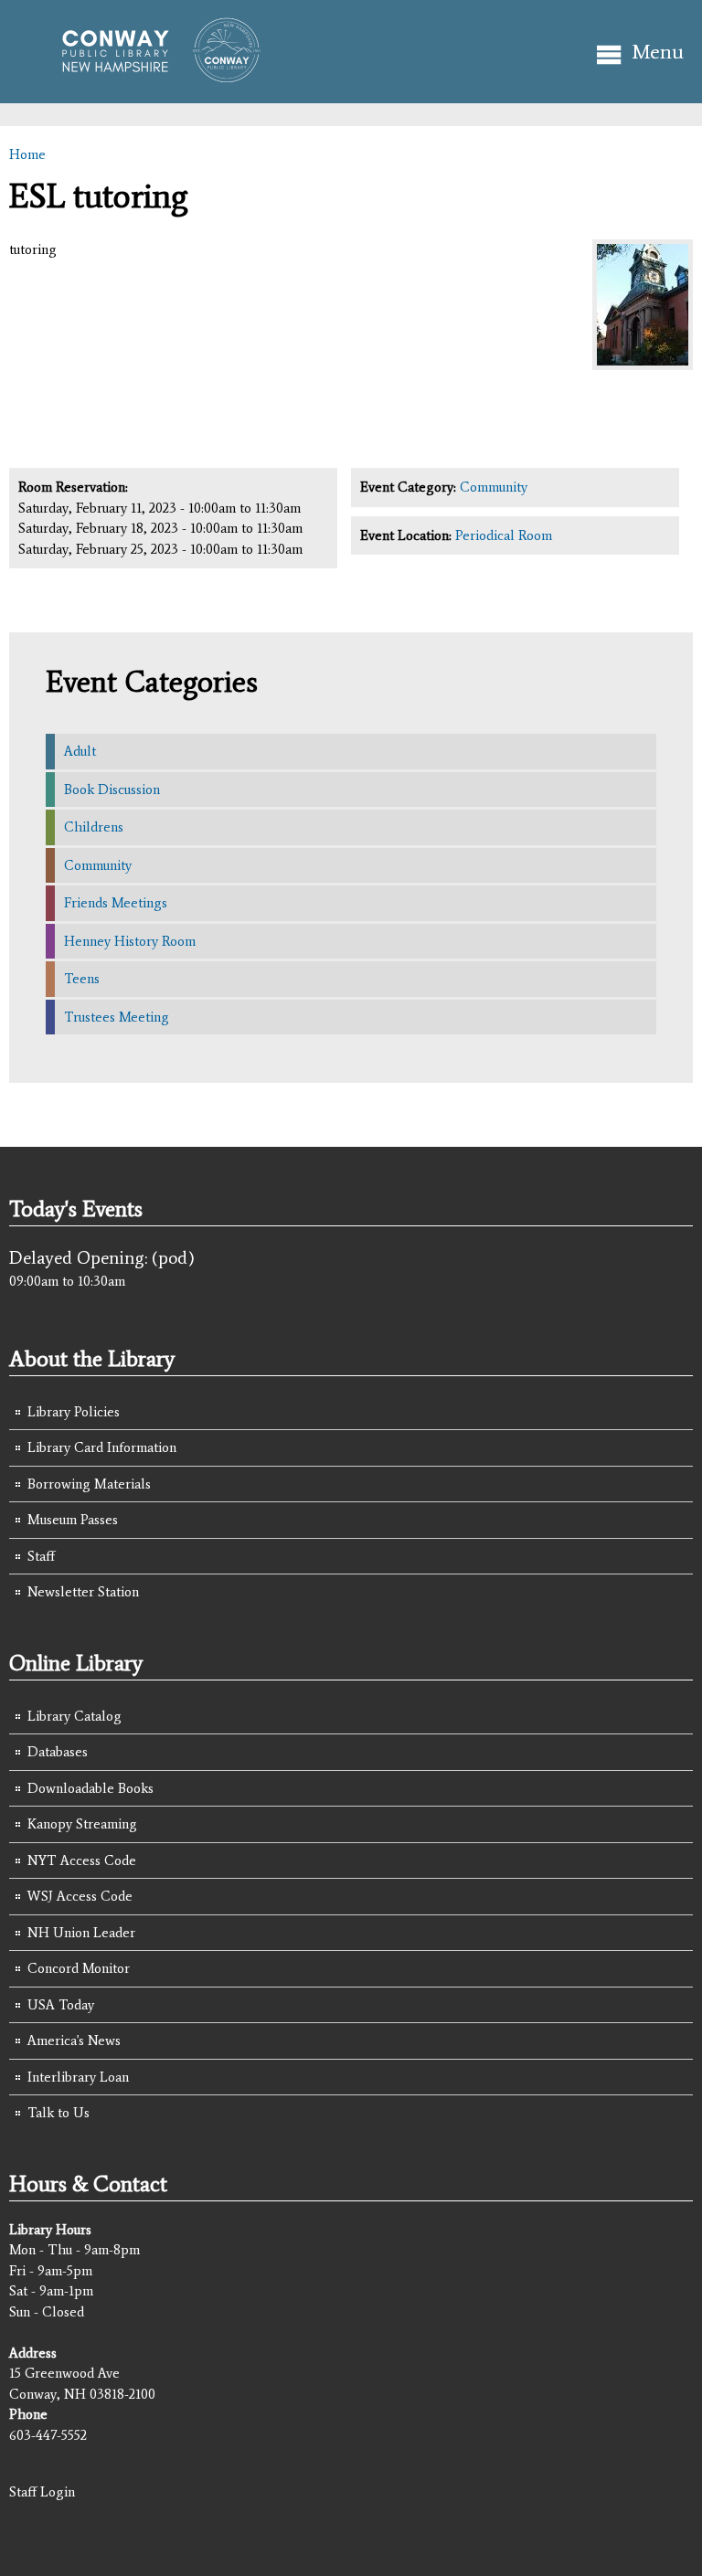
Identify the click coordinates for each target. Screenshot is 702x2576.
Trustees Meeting (117, 1017)
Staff (41, 1556)
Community (494, 487)
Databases (58, 1752)
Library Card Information (102, 1447)
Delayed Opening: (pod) (102, 1257)
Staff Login (42, 2492)
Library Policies (74, 1412)
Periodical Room (504, 535)
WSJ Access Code (80, 1896)
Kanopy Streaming (82, 1824)
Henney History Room (130, 941)
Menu (658, 52)
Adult (80, 751)
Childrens (94, 827)
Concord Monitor (79, 1968)
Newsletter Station (83, 1592)
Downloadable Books (90, 1788)
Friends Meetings (116, 903)
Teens (82, 979)
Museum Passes (73, 1520)
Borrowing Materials (89, 1484)
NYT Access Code (82, 1860)
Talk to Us (58, 2113)
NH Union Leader (81, 1933)
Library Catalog (74, 1716)
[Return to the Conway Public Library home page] (153, 75)
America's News (74, 2041)
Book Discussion (112, 790)
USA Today (61, 2005)
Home (27, 154)
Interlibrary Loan (78, 2077)
